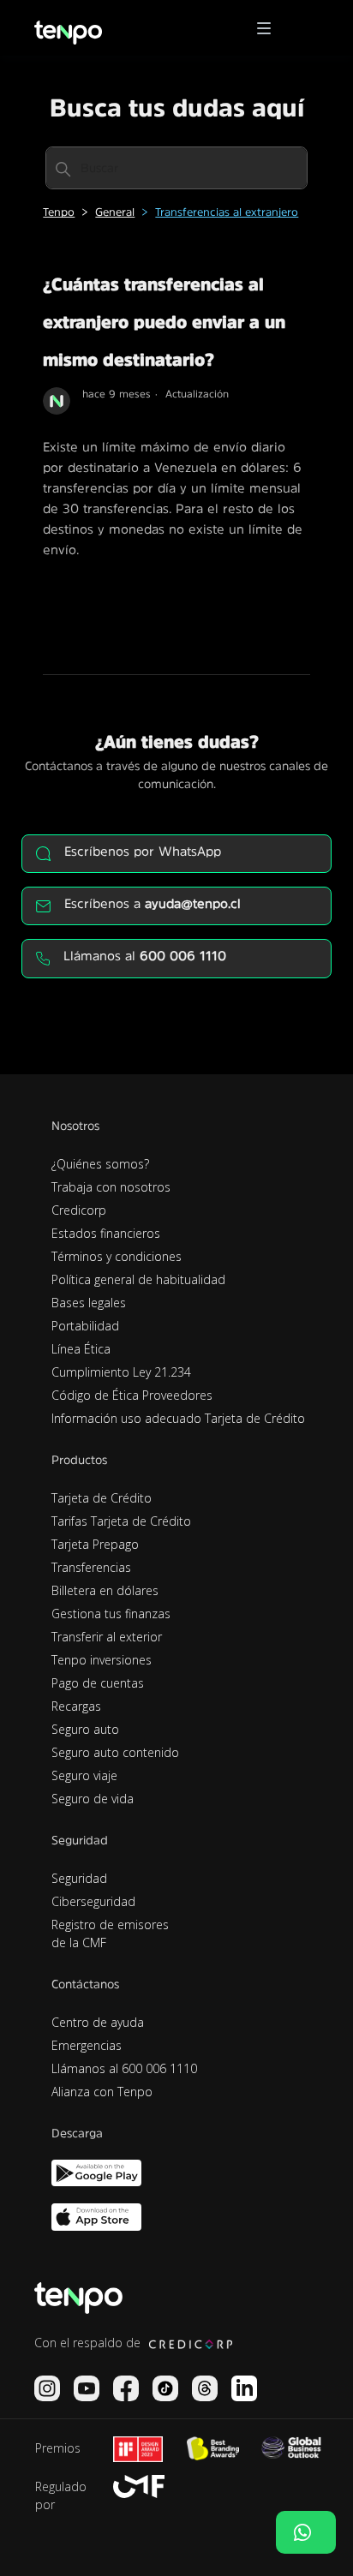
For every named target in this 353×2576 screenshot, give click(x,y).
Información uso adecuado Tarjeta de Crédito (178, 1418)
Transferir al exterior (107, 1637)
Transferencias (91, 1567)
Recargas (76, 1706)
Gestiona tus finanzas (111, 1614)
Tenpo (59, 212)
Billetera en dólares (105, 1590)
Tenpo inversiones (102, 1660)
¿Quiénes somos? (100, 1164)
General (115, 212)
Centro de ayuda (98, 2022)
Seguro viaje (84, 1775)
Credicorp (79, 1210)
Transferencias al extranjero (227, 212)
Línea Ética (81, 1349)
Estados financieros (106, 1233)
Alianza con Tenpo (102, 2092)
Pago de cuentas (98, 1683)
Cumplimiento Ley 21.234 (121, 1372)
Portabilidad (85, 1326)
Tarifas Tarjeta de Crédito (121, 1521)
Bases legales (89, 1303)
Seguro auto (85, 1729)
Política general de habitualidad (138, 1279)
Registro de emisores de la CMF (110, 1933)
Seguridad (79, 1878)
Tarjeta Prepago (95, 1544)
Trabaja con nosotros (111, 1187)
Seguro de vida (93, 1799)
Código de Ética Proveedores (132, 1395)
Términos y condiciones (117, 1256)
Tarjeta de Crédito (102, 1498)
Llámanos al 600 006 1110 (124, 2068)
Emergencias (87, 2045)
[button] (270, 28)
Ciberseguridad (93, 1901)
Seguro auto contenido (115, 1752)
